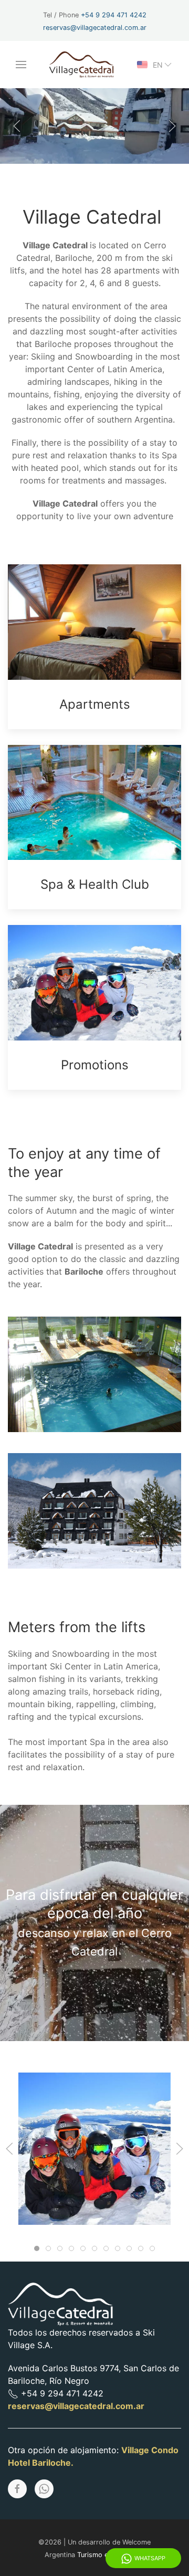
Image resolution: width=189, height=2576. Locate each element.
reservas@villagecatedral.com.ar (95, 28)
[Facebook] (17, 2489)
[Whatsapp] (44, 2489)
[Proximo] (172, 126)
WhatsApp (150, 2558)
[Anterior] (17, 126)
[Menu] (21, 65)
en (158, 65)
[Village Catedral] (87, 2149)
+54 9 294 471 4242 (114, 15)
